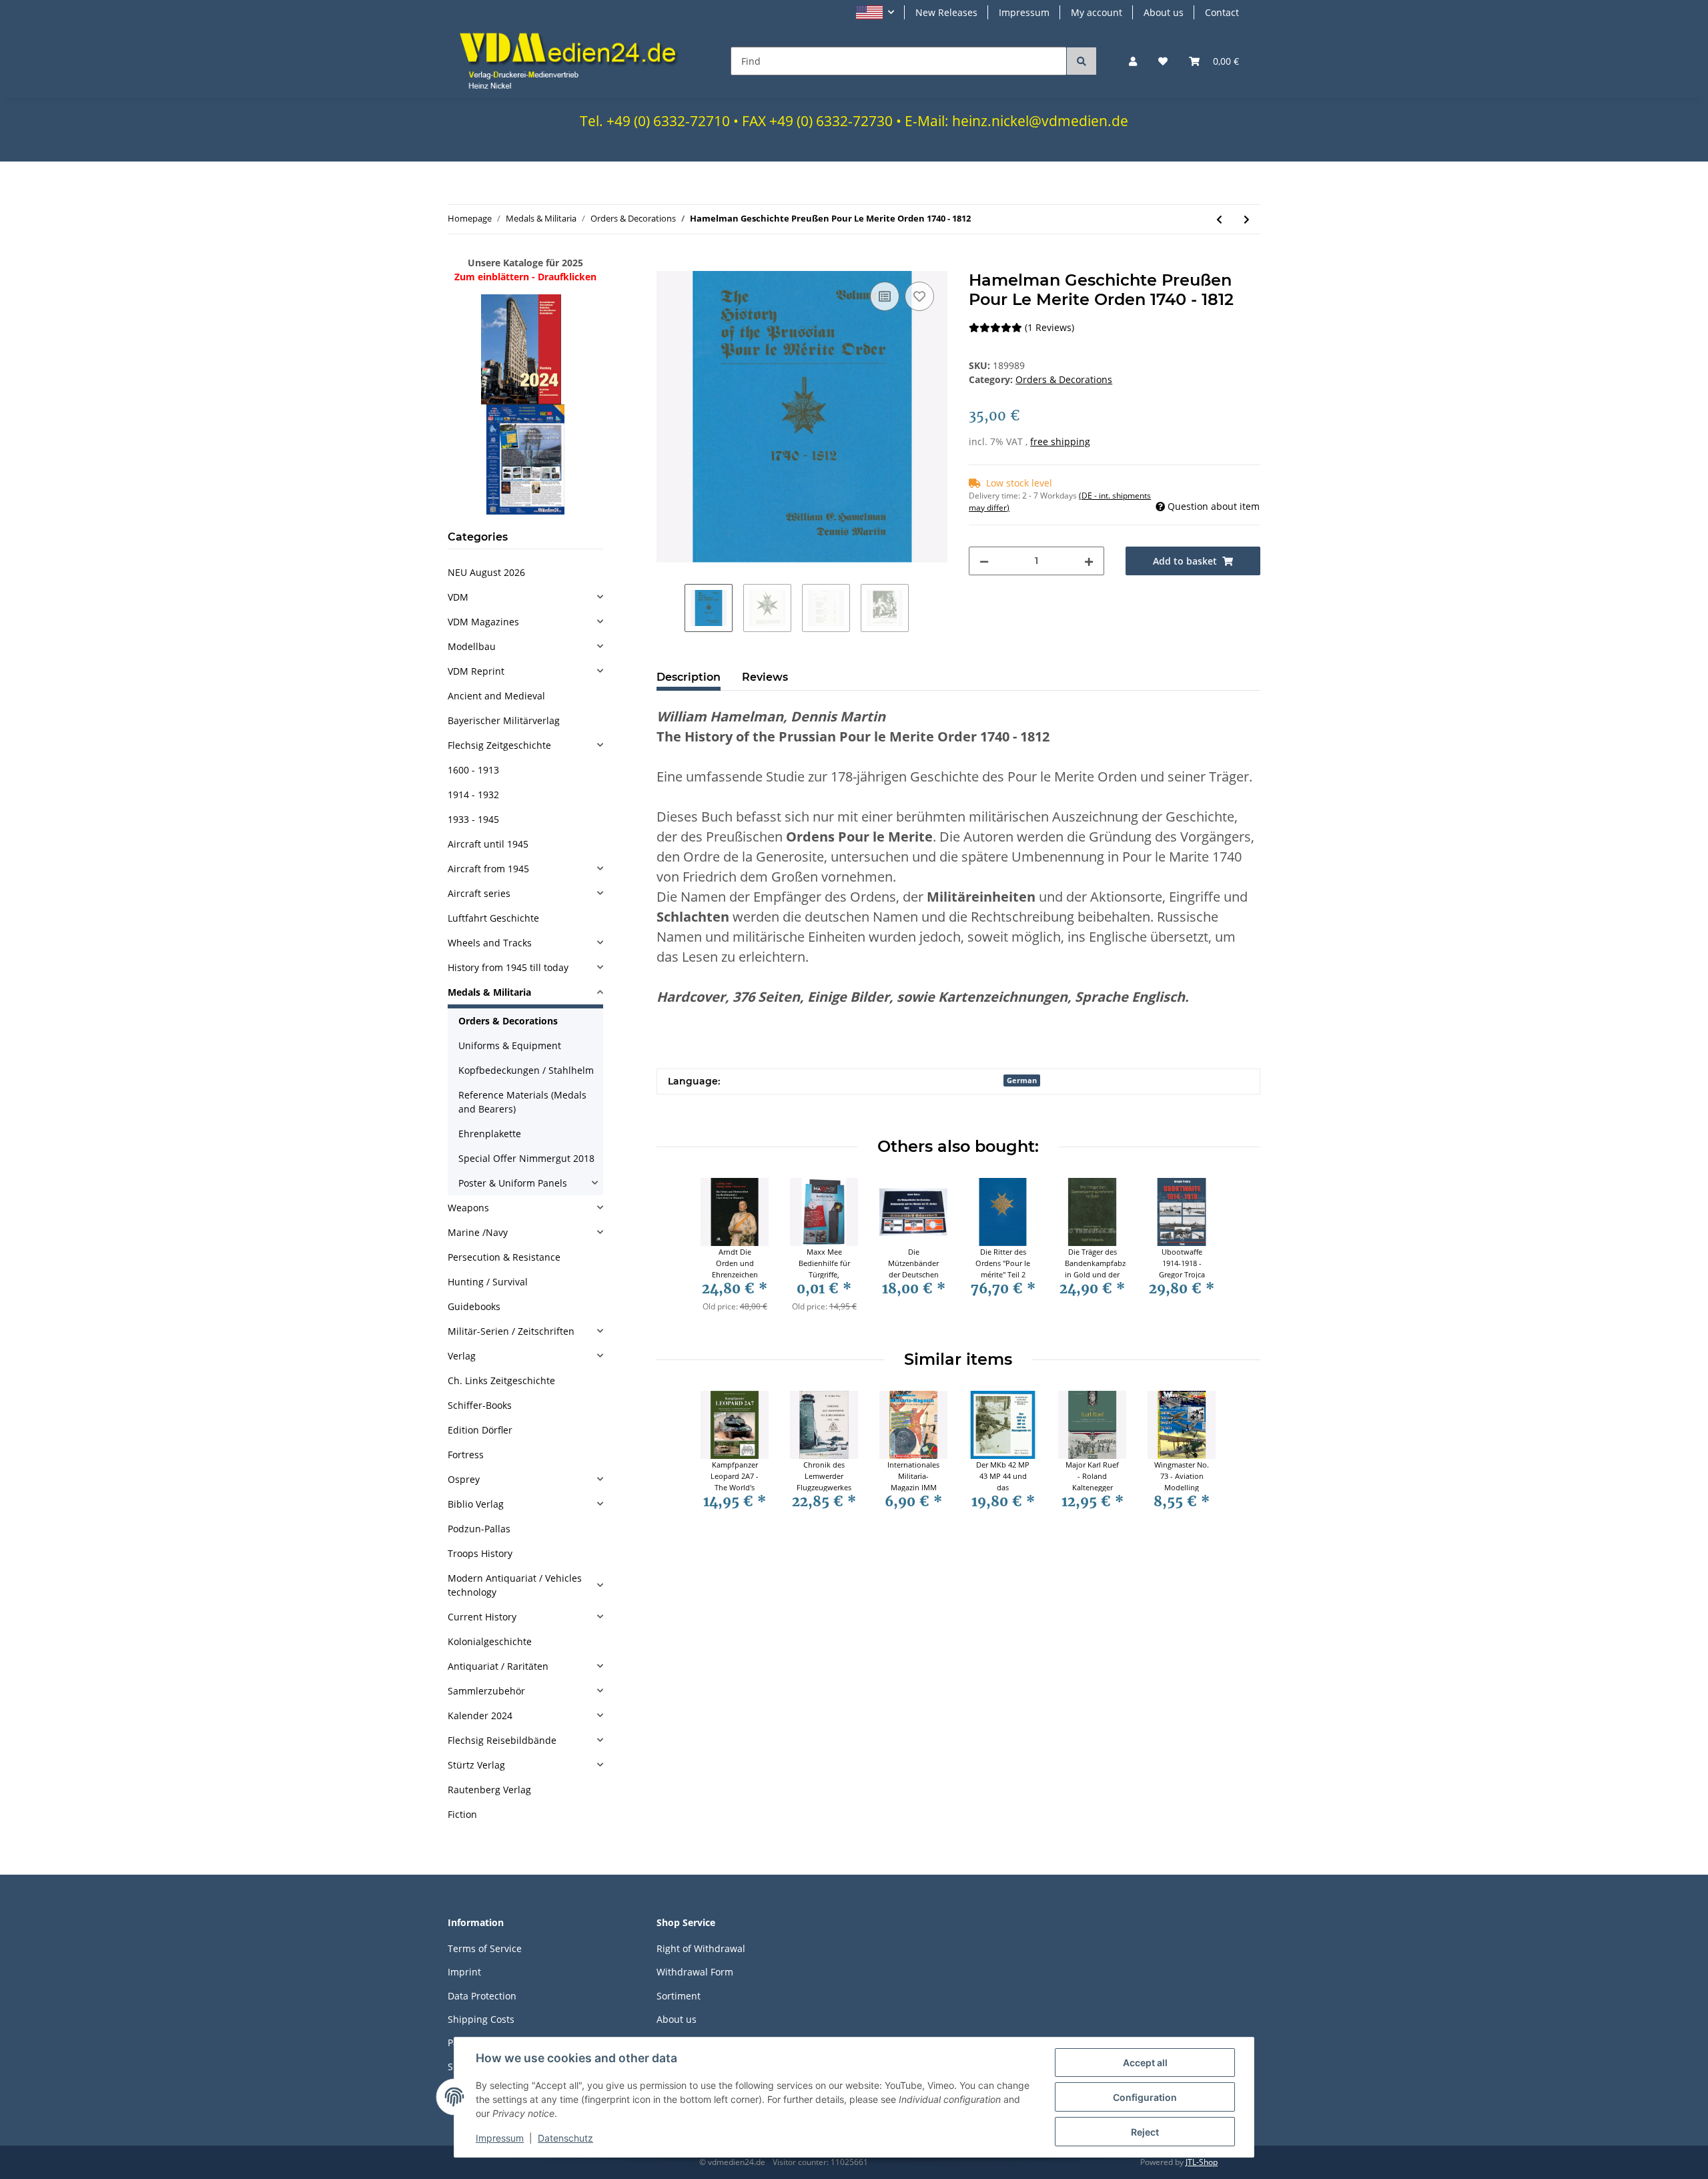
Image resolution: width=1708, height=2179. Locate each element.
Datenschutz (565, 2138)
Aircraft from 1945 (488, 869)
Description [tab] (689, 677)
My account (1097, 12)
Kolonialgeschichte (490, 1641)
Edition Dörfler (480, 1430)
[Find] (1082, 61)
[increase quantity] (1089, 561)
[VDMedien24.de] (573, 61)
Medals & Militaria (489, 992)
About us (1164, 12)
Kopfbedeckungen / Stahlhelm (526, 1070)
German (1022, 1080)
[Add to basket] (667, 264)
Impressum (1024, 12)
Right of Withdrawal (701, 1948)
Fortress (466, 1455)
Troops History (480, 1553)
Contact (1222, 12)
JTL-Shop (1202, 2162)
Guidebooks (474, 1306)
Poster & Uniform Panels (513, 1183)
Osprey (464, 1479)
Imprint (464, 1972)
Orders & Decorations (1064, 379)
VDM (458, 597)
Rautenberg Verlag (489, 1790)
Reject (1145, 2132)
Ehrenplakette (490, 1134)
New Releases (946, 12)
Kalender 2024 (480, 1716)
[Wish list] (1163, 61)
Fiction (462, 1814)
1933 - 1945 (473, 819)
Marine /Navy (478, 1232)
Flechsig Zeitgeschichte (499, 745)
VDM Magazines (483, 622)
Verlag (462, 1356)
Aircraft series (479, 893)
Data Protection (482, 1996)
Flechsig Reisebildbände (502, 1740)
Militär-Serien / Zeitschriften (511, 1331)
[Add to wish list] (919, 296)
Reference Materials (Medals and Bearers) (522, 1102)
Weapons (468, 1208)
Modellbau (472, 646)
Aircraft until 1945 (488, 844)
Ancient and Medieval (496, 696)
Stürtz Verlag (476, 1765)
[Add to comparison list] (885, 296)
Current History (482, 1617)
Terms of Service (485, 1948)
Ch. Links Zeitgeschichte (501, 1380)
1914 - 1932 (473, 795)
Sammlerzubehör (486, 1691)
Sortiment (679, 1996)
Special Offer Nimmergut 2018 (526, 1158)
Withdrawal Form (695, 1972)
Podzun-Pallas (479, 1529)
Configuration (1145, 2097)
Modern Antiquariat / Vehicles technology (515, 1585)
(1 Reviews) (1049, 327)
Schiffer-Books (480, 1405)
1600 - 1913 (473, 770)
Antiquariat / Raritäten (498, 1666)
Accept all (1145, 2063)
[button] (875, 12)
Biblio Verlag (476, 1504)
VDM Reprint (476, 671)
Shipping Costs (481, 2019)
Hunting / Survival (488, 1282)
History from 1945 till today (508, 967)
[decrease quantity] (984, 561)
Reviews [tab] (765, 677)
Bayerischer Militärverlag (504, 720)
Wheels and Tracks (490, 943)
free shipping (1060, 441)
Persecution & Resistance (504, 1257)
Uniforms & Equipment (510, 1045)
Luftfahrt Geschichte (493, 918)
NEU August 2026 (486, 572)
